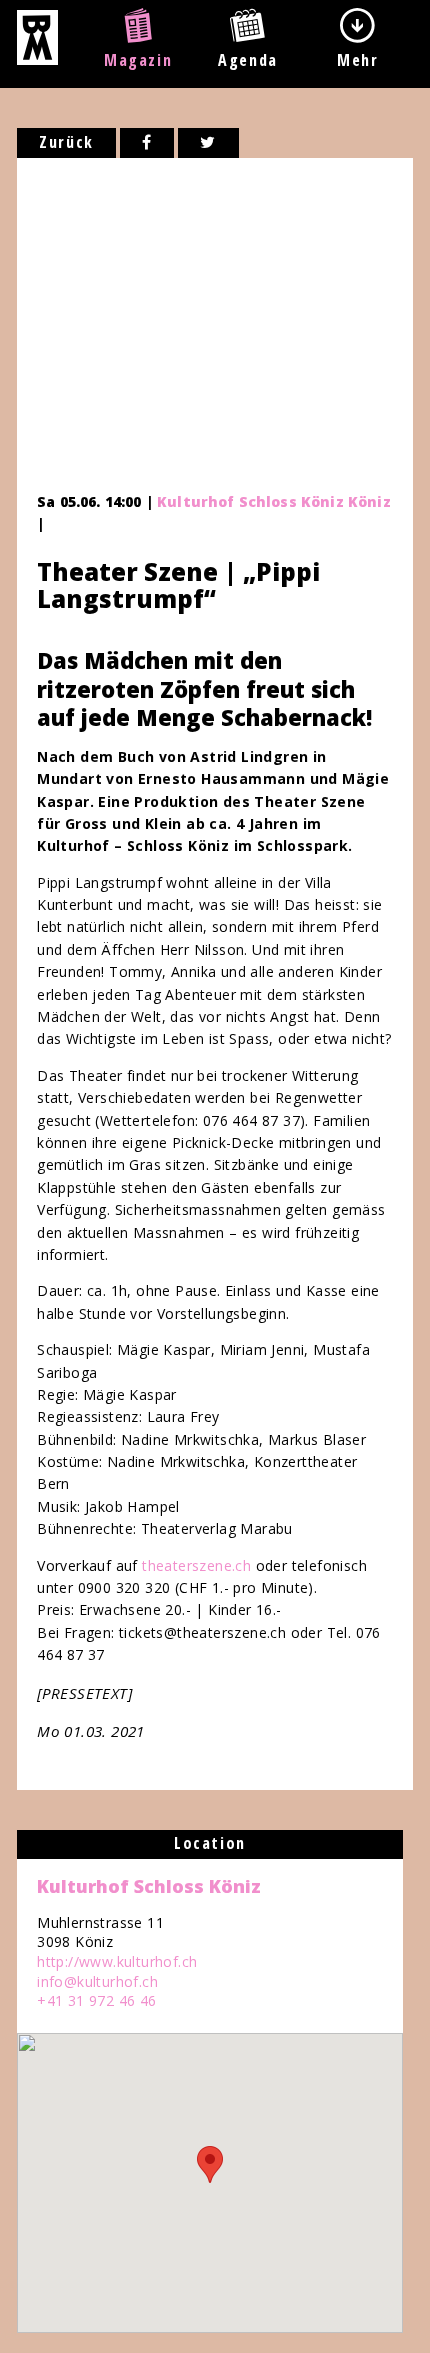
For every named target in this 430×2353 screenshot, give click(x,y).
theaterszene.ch (196, 1565)
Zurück (66, 142)
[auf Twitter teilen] (208, 143)
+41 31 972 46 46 (96, 2000)
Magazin (138, 60)
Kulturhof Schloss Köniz (149, 1886)
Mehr (357, 60)
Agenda (248, 60)
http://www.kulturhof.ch (117, 1961)
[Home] (37, 59)
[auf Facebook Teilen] (147, 143)
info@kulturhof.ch (97, 1981)
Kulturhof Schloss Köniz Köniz (274, 501)
